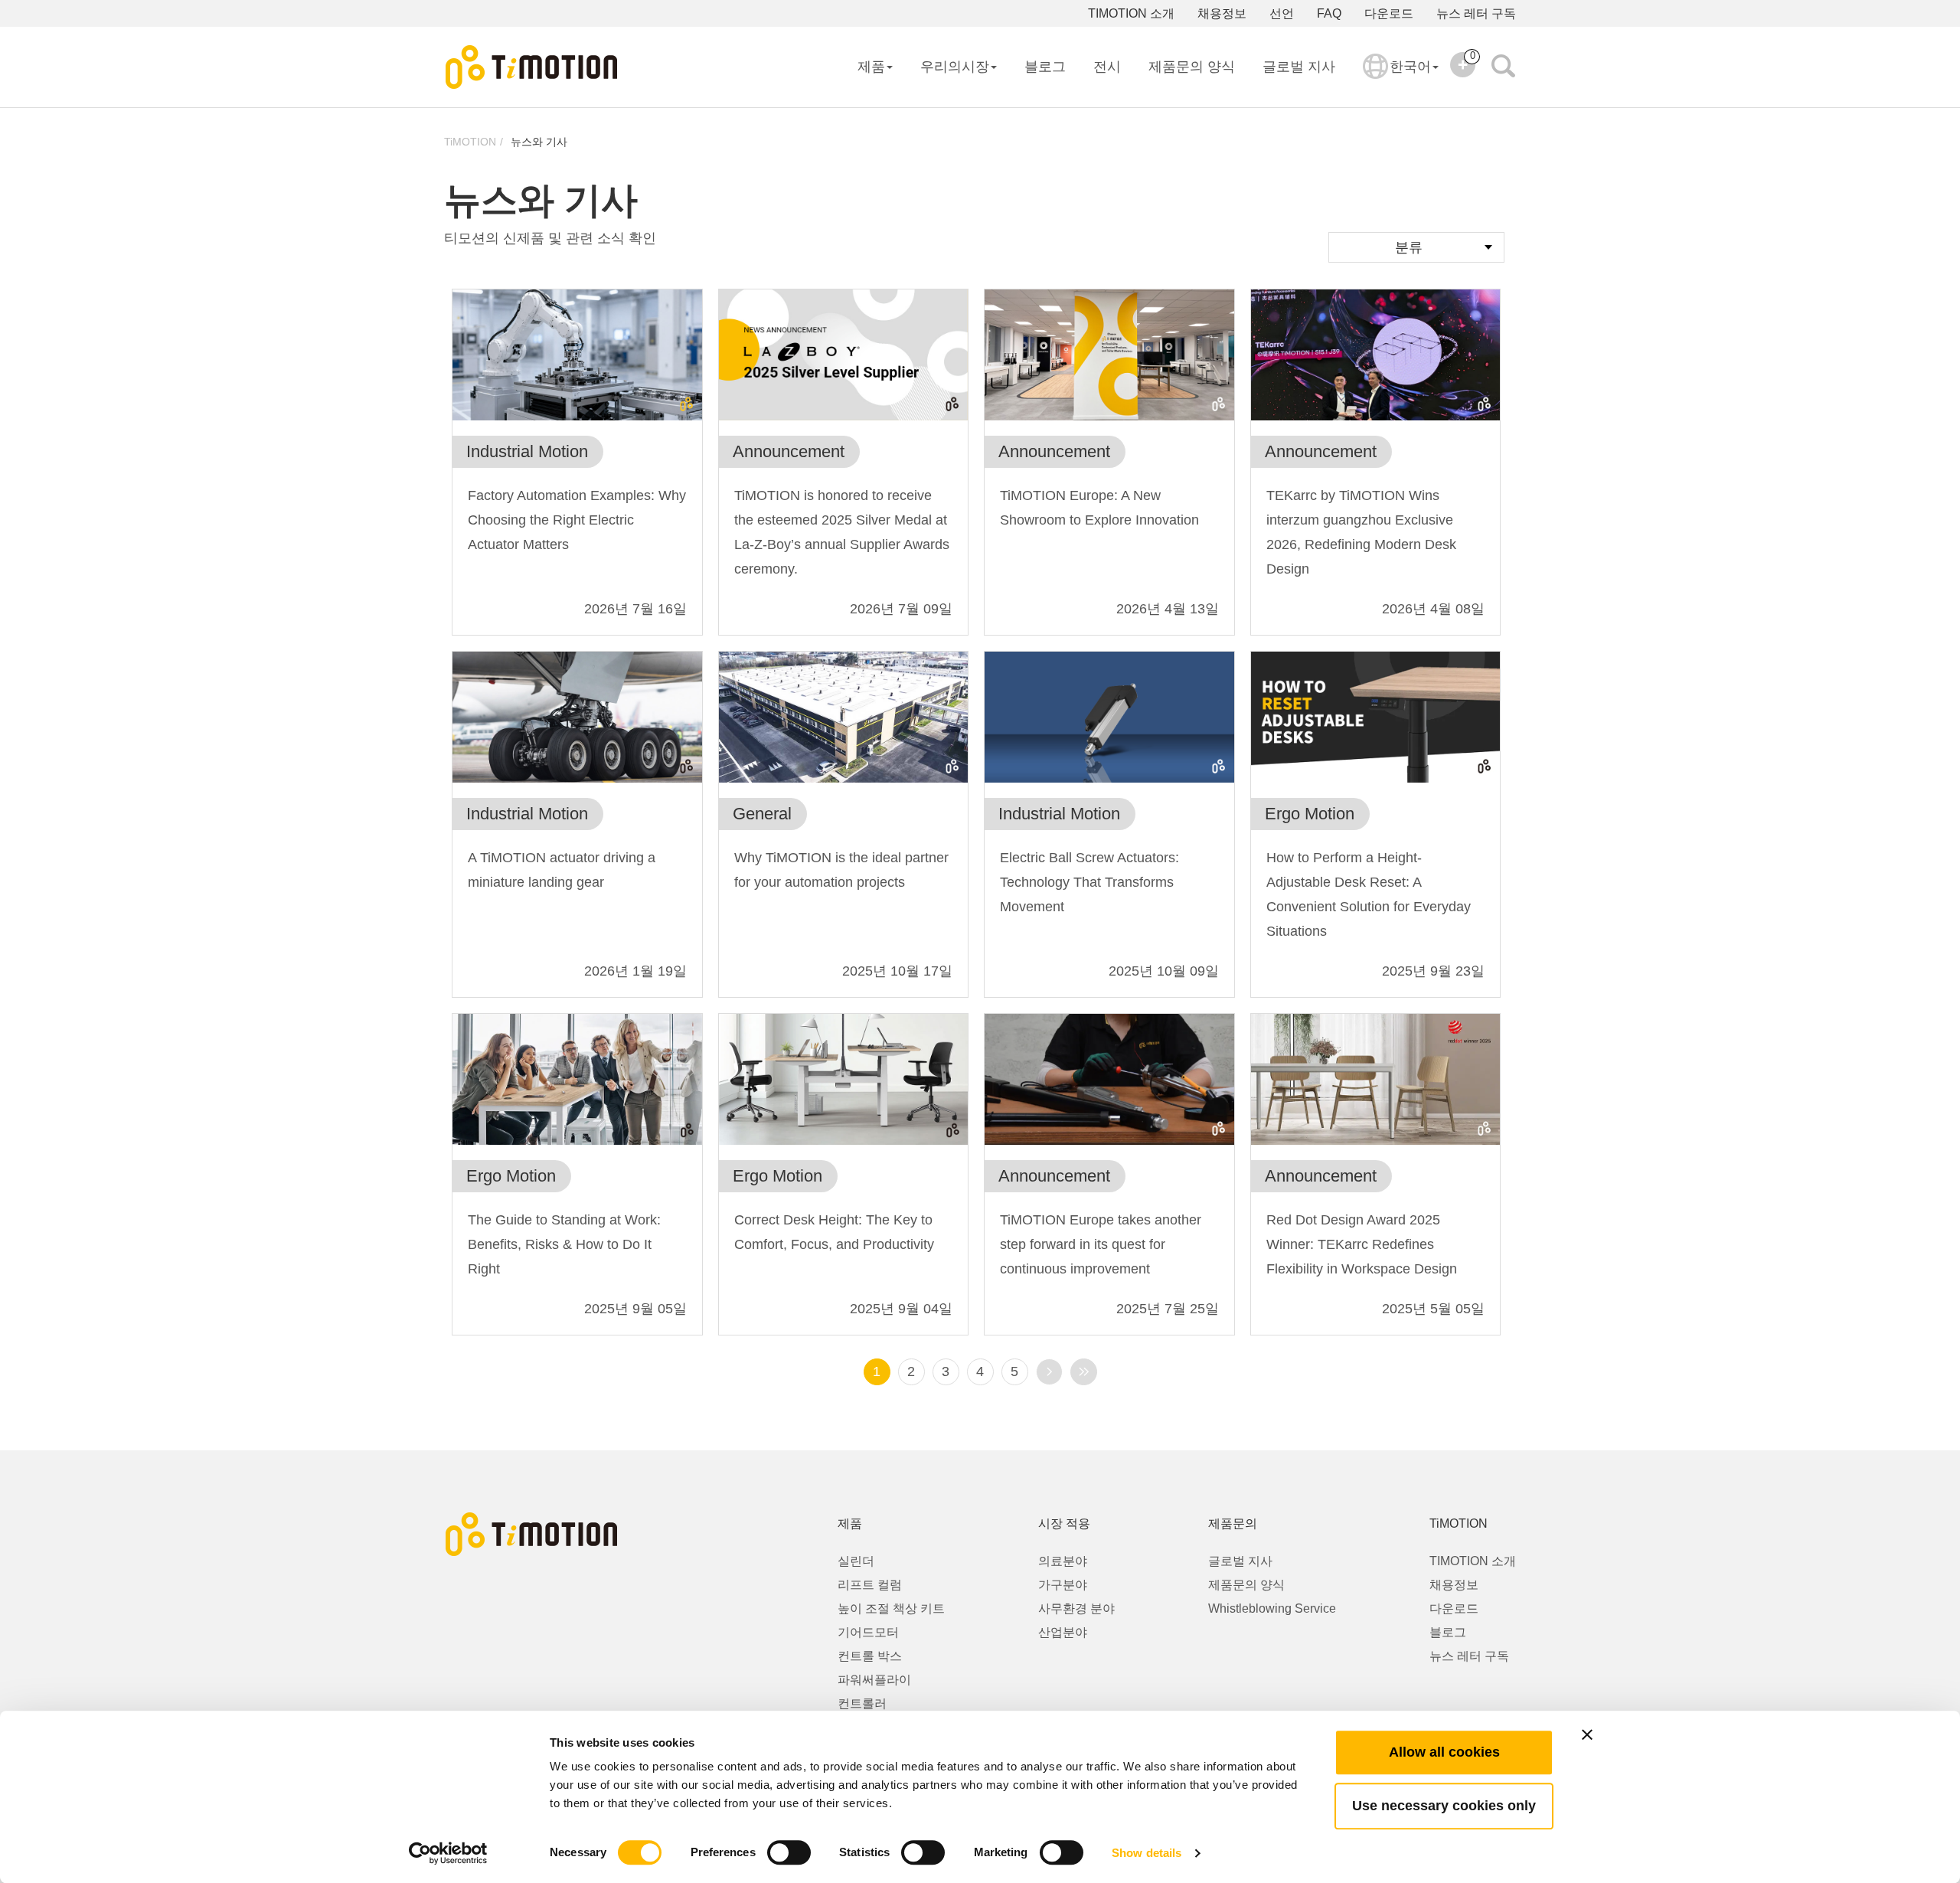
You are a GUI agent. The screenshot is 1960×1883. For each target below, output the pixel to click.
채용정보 (1222, 13)
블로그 (1045, 67)
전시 (1107, 67)
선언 (1282, 13)
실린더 (856, 1561)
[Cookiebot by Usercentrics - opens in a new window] (448, 1853)
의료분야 (1063, 1561)
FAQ (1329, 13)
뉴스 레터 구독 (1476, 13)
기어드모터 (868, 1632)
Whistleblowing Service (1272, 1608)
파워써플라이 (874, 1680)
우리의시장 (955, 67)
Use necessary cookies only (1444, 1806)
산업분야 (1063, 1632)
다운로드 (1389, 13)
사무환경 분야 (1076, 1608)
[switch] (789, 1852)
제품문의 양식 (1192, 67)
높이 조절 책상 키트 (891, 1608)
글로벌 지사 (1299, 67)
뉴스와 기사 (539, 142)
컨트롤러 (862, 1703)
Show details (1147, 1853)
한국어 (1410, 67)
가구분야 (1063, 1585)
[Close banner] (1587, 1734)
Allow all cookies (1444, 1752)
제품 (871, 67)
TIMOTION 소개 (1131, 13)
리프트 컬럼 (870, 1585)
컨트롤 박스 (870, 1656)
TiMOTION (470, 142)
